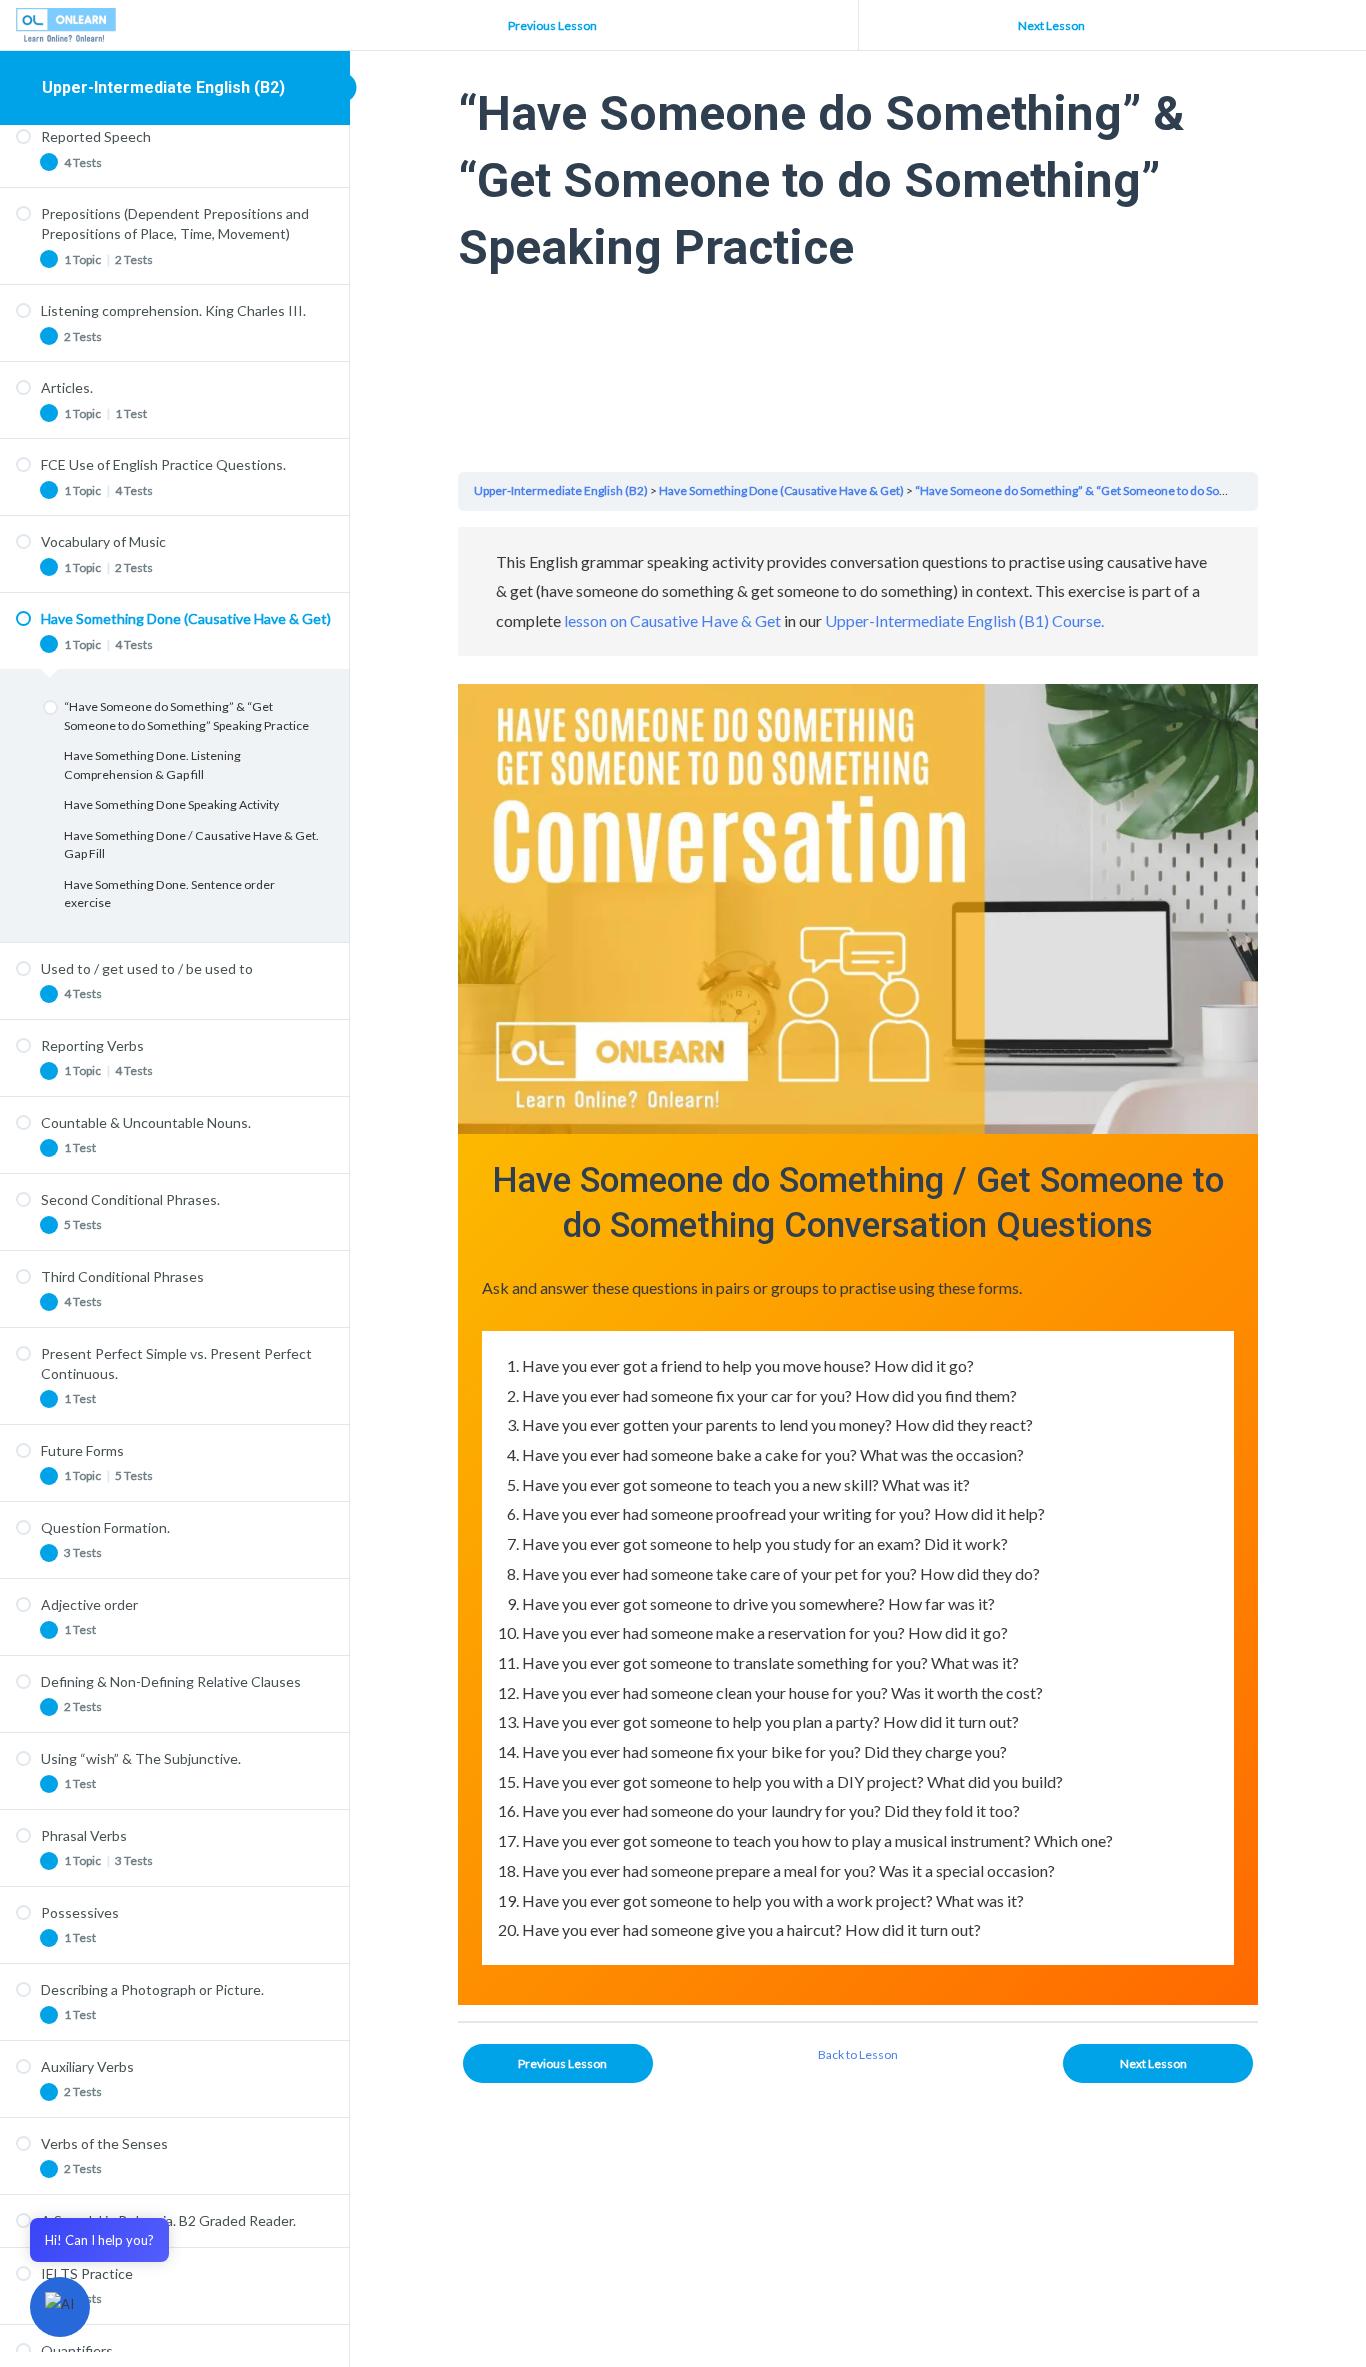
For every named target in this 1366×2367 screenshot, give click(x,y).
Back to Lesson (858, 2054)
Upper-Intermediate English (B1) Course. (964, 620)
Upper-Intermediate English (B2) (163, 87)
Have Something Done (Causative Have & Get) (781, 490)
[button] (60, 2307)
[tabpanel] (858, 1266)
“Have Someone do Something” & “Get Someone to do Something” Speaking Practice (1139, 490)
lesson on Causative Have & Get (672, 620)
